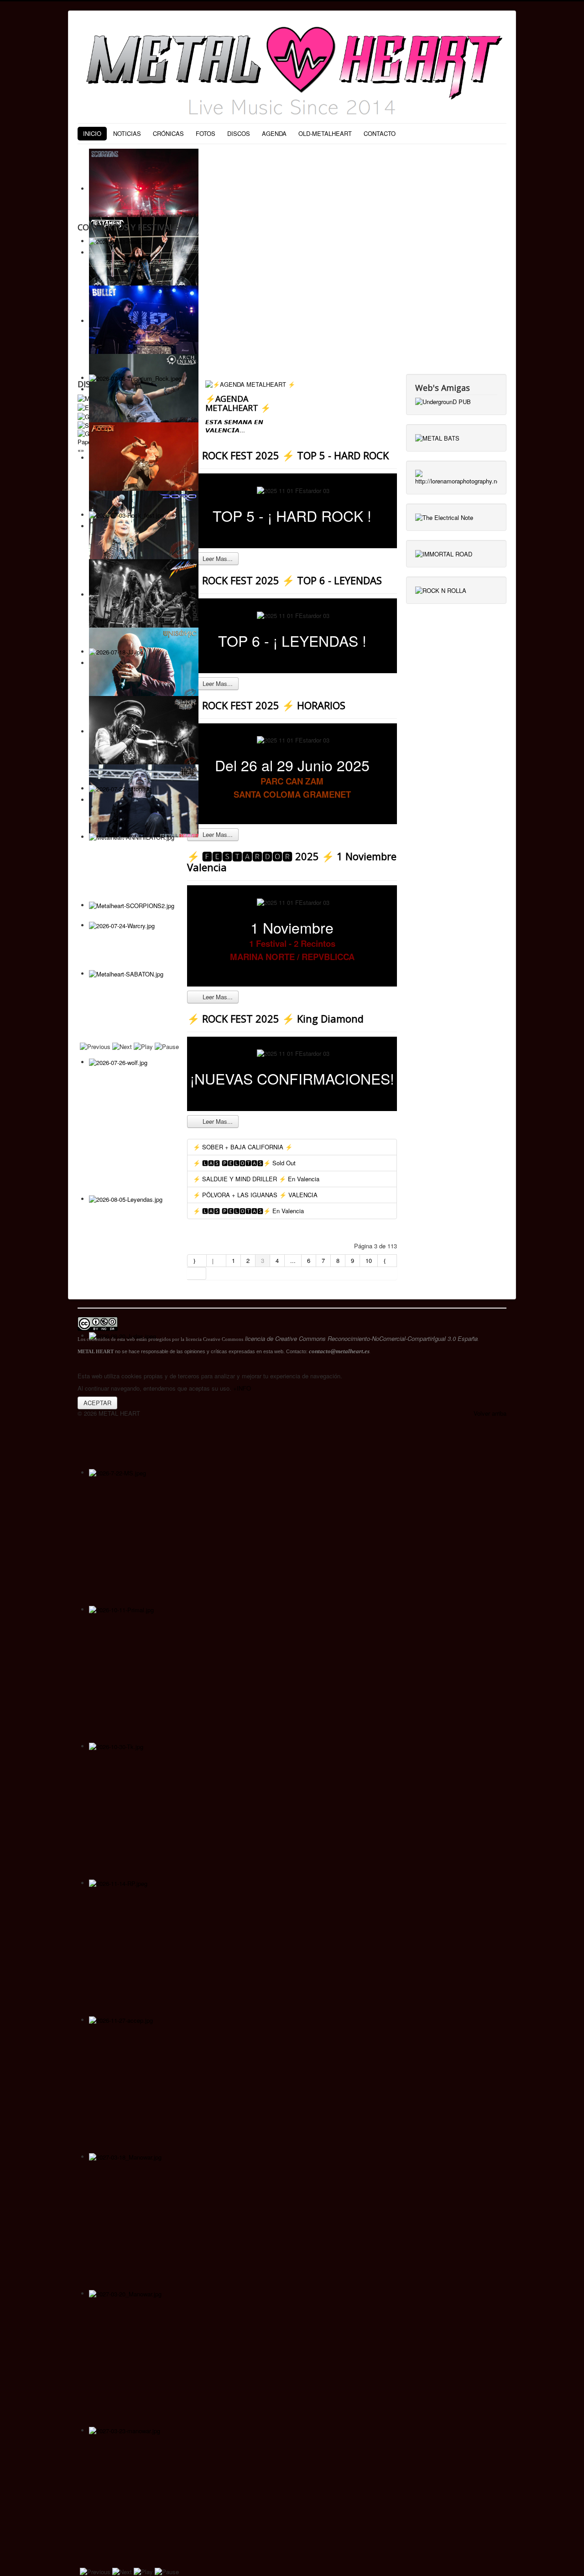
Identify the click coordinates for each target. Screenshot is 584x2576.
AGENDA (274, 133)
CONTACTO (380, 133)
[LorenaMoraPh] (456, 477)
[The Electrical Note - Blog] (444, 517)
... (293, 1260)
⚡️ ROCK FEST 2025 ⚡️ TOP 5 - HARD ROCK (288, 455)
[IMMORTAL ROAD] (444, 553)
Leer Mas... (217, 558)
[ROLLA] (441, 589)
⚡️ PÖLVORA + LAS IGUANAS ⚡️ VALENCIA (255, 1195)
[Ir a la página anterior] (216, 1261)
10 (369, 1260)
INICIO (92, 133)
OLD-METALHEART (325, 133)
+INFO (242, 1388)
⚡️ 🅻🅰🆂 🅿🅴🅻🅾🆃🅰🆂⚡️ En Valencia (248, 1211)
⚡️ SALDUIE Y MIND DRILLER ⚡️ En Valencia (256, 1179)
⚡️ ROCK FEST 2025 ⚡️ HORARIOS (266, 705)
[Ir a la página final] (197, 1273)
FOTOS (206, 133)
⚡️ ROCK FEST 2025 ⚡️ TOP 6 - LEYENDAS (284, 580)
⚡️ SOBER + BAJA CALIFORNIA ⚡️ (243, 1147)
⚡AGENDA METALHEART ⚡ (238, 403)
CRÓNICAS (168, 133)
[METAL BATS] (437, 437)
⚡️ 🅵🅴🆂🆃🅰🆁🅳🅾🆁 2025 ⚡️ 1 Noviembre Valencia (292, 862)
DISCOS (239, 133)
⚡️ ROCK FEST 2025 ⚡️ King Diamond (275, 1018)
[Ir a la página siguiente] (387, 1261)
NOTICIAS (127, 133)
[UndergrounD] (443, 401)
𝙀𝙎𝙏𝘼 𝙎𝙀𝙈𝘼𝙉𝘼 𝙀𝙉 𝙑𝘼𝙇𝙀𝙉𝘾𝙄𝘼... (234, 426)
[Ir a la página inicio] (197, 1261)
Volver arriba (490, 1413)
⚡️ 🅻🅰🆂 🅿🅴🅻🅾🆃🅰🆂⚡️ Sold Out (244, 1163)
